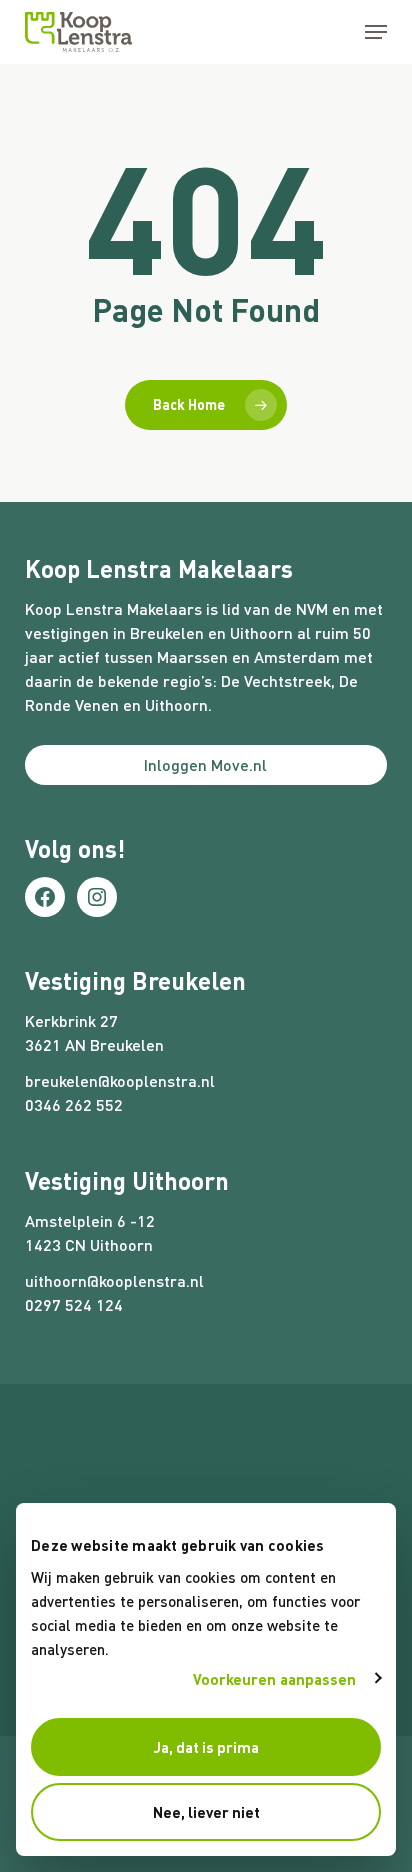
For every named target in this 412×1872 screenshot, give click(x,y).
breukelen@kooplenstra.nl (120, 1080)
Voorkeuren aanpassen (275, 1679)
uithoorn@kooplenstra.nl (114, 1280)
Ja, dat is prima (206, 1747)
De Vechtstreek (276, 680)
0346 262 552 (74, 1104)
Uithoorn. (178, 704)
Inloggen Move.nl (205, 764)
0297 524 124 (74, 1304)
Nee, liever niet (206, 1812)
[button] (376, 32)
